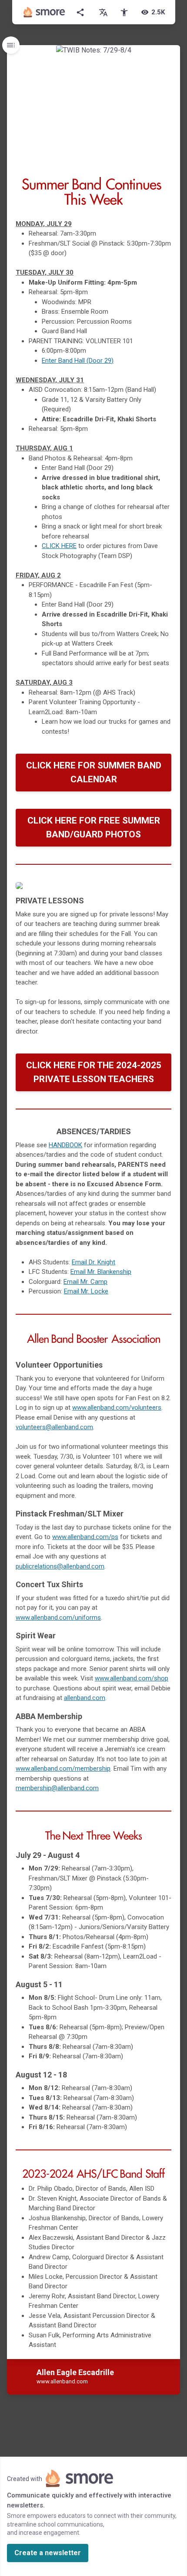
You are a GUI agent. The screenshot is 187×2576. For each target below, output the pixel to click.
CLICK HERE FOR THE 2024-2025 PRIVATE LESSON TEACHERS (94, 1072)
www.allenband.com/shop (132, 1678)
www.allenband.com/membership (63, 1769)
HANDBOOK (65, 1145)
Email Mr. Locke (86, 1291)
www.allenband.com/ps (85, 1537)
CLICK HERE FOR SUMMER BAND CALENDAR (94, 772)
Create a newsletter (48, 2553)
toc (11, 45)
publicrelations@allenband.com (60, 1566)
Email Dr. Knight (93, 1262)
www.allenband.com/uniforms (58, 1618)
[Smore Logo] (44, 12)
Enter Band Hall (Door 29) (78, 361)
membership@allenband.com (57, 1788)
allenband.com (85, 1698)
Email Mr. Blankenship (101, 1272)
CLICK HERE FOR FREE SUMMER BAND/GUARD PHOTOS (94, 827)
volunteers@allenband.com (54, 1427)
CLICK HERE (59, 546)
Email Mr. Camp (85, 1282)
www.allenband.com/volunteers (117, 1408)
